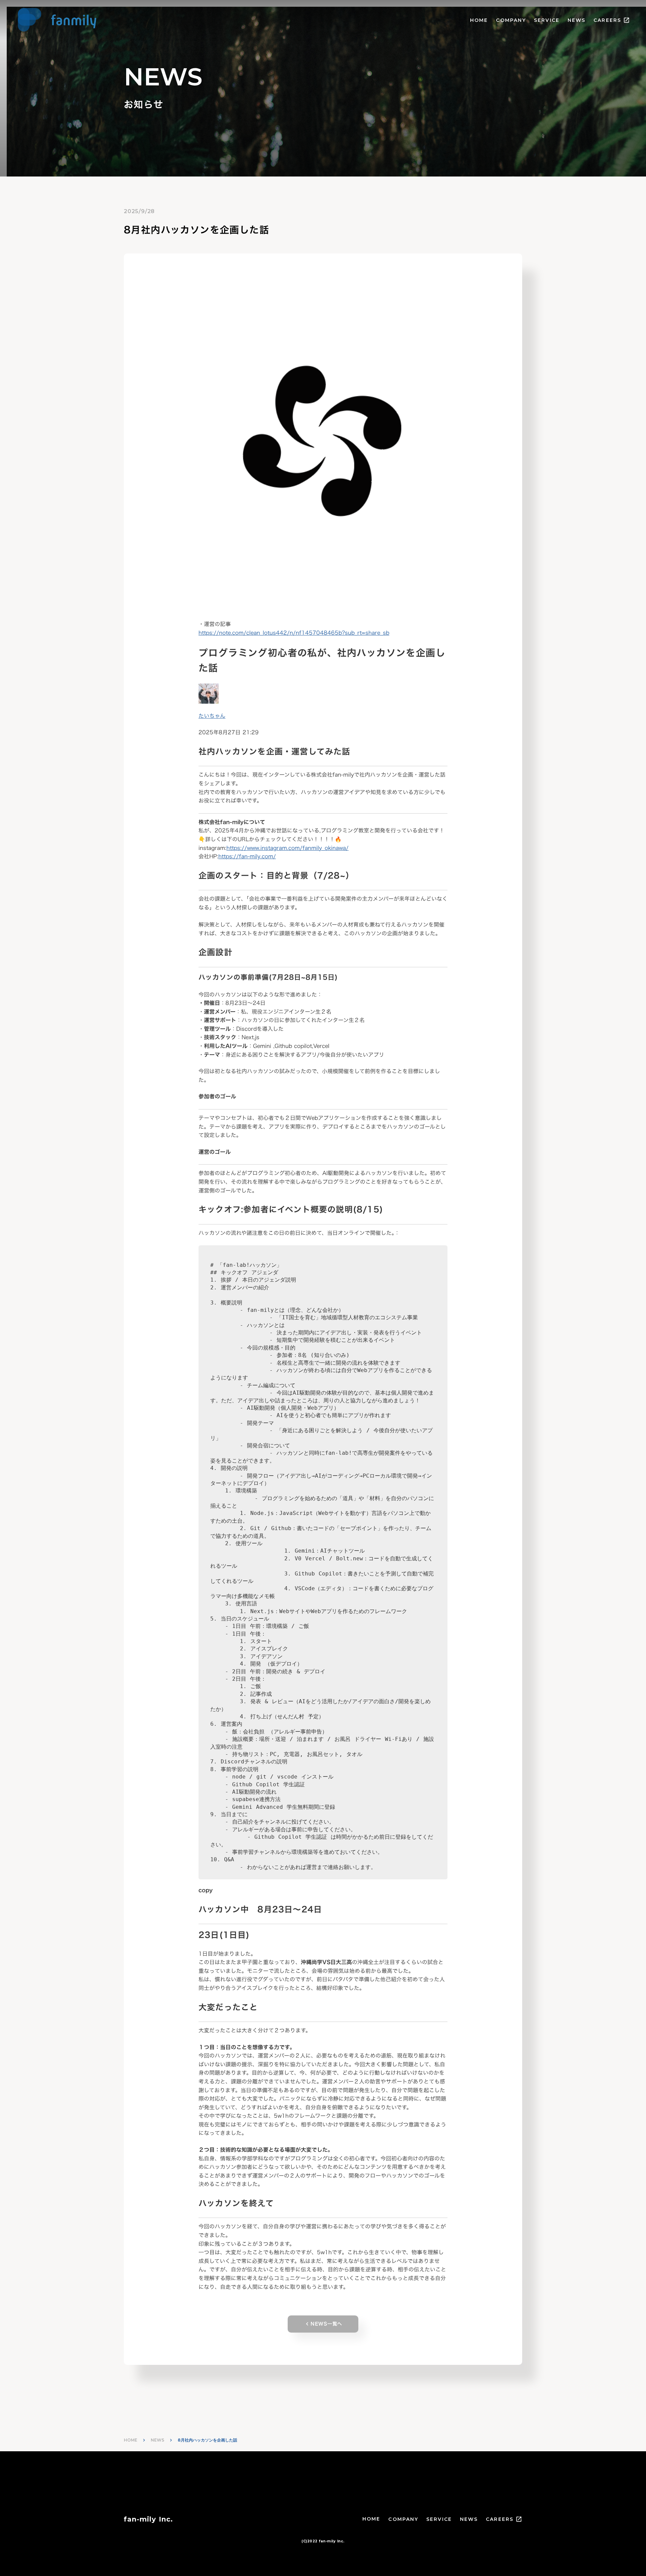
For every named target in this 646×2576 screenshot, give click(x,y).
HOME (479, 20)
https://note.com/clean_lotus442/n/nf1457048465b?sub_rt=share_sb (294, 633)
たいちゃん (212, 716)
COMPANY (511, 20)
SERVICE (547, 20)
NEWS (577, 20)
